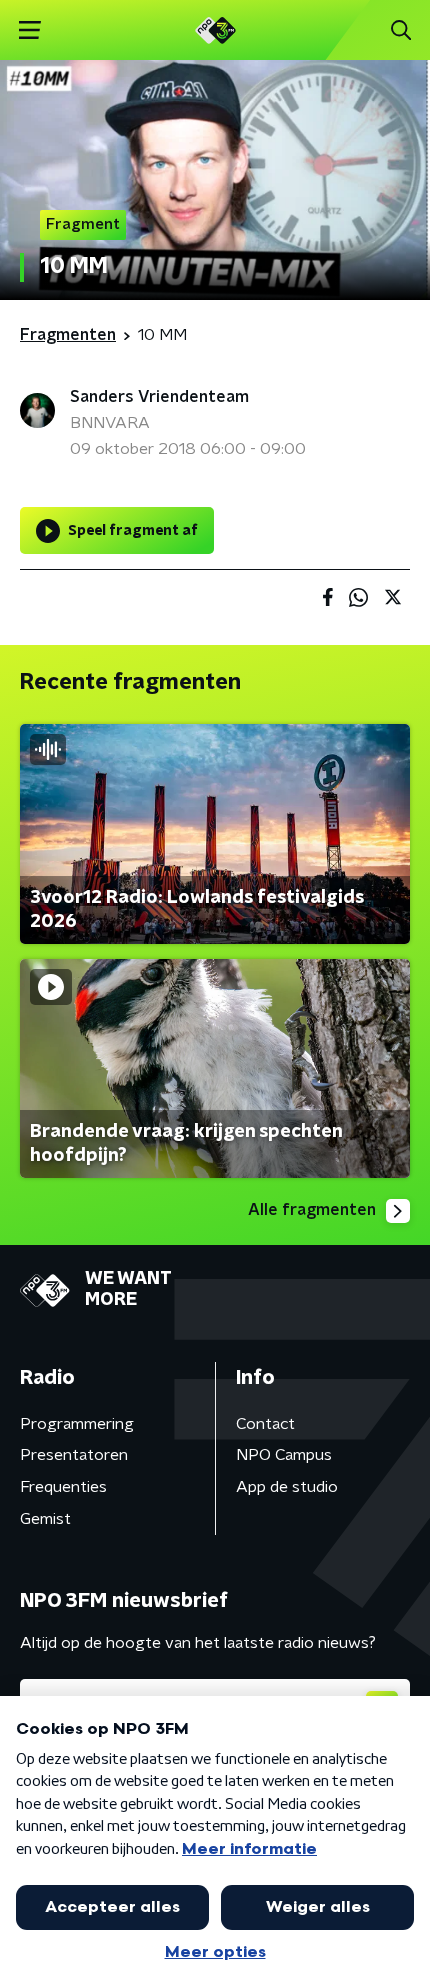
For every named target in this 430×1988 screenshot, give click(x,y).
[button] (29, 30)
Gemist (45, 1519)
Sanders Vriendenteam (159, 397)
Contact (265, 1424)
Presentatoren (74, 1455)
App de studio (287, 1487)
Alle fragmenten (312, 1210)
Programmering (77, 1424)
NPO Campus (284, 1455)
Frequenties (63, 1487)
